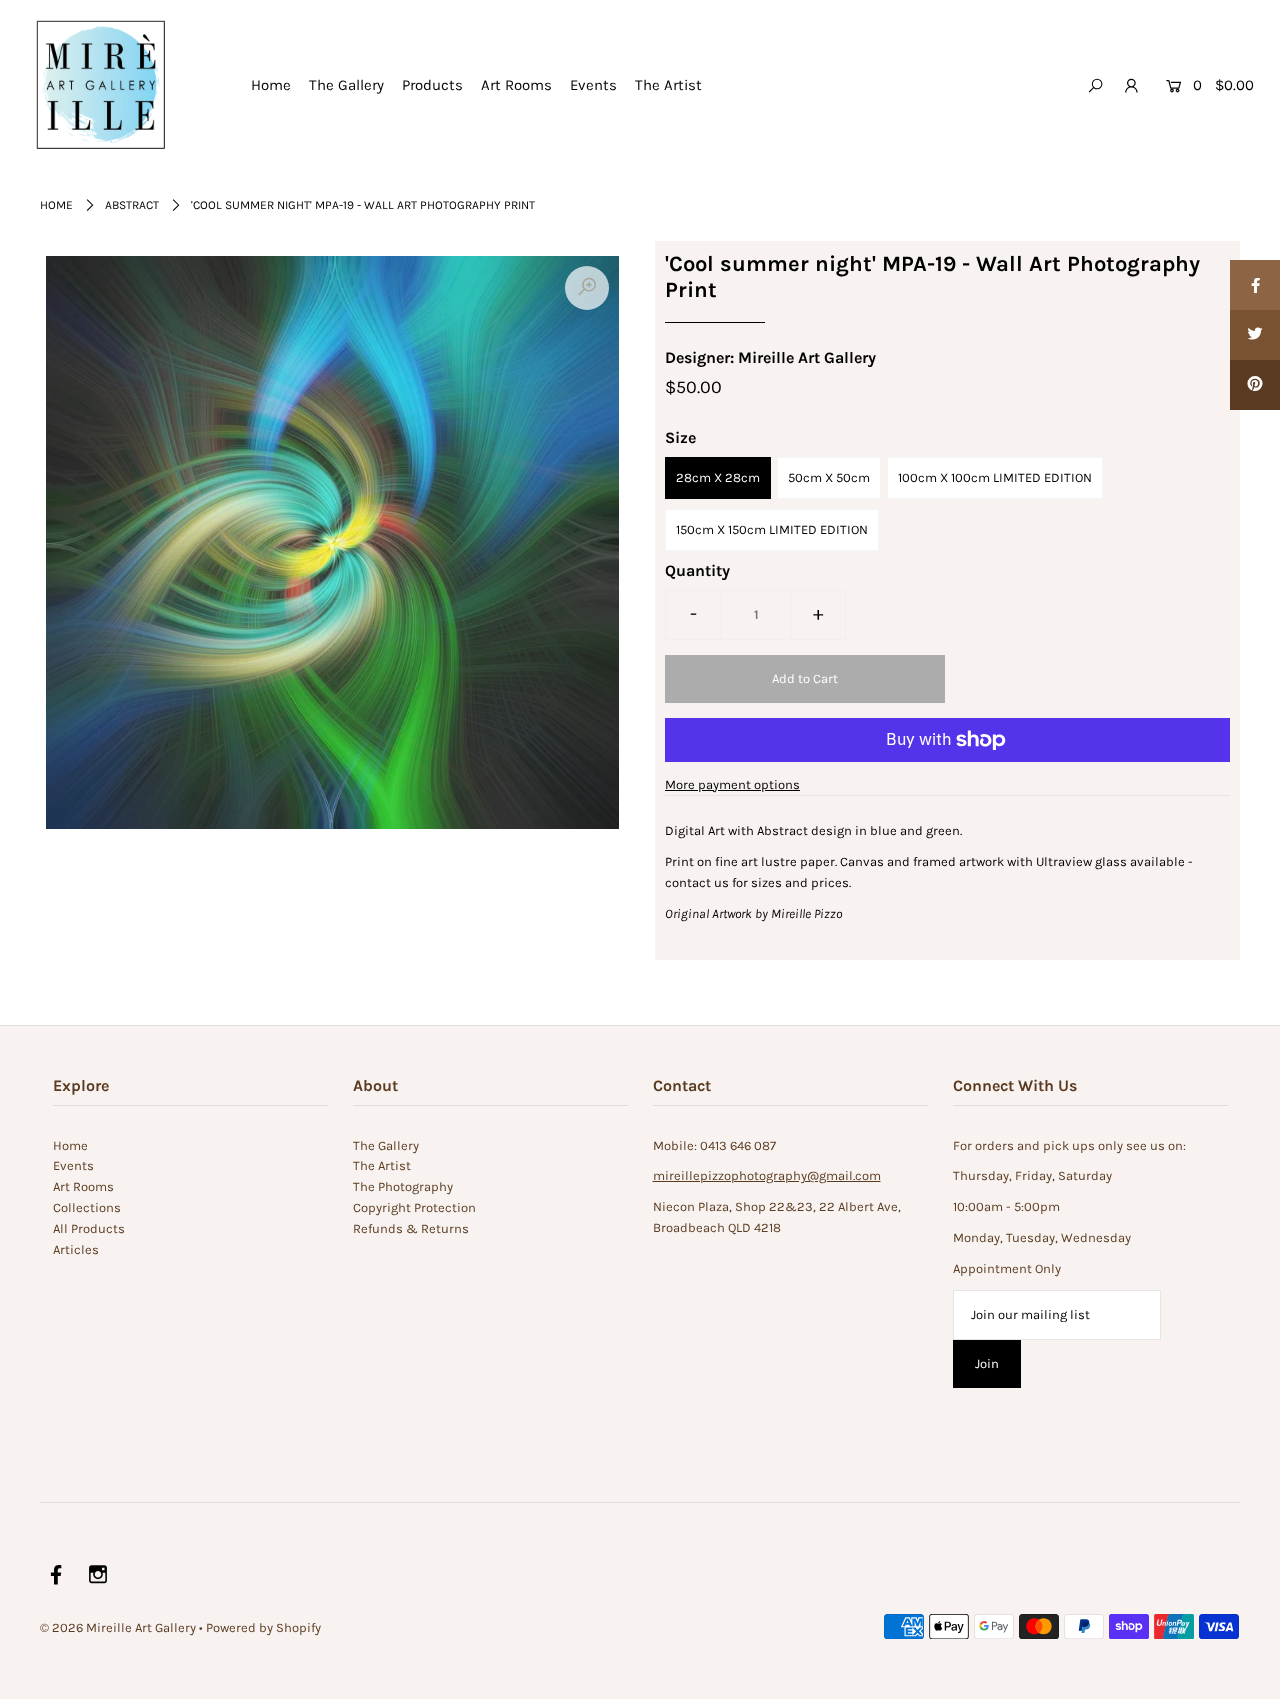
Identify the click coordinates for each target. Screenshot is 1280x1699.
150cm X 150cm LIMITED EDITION (772, 529)
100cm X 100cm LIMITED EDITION (995, 477)
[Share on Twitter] (1255, 335)
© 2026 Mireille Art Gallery (118, 1627)
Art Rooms (516, 85)
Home (271, 85)
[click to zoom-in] (587, 288)
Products (432, 85)
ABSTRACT (132, 205)
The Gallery (346, 85)
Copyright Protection (414, 1207)
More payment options (732, 784)
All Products (89, 1228)
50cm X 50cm (829, 477)
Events (593, 85)
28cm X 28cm (718, 477)
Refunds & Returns (411, 1228)
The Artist (668, 85)
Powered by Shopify (263, 1627)
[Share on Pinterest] (1255, 385)
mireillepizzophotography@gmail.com (767, 1175)
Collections (87, 1207)
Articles (76, 1249)
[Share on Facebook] (1255, 285)
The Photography (403, 1186)
